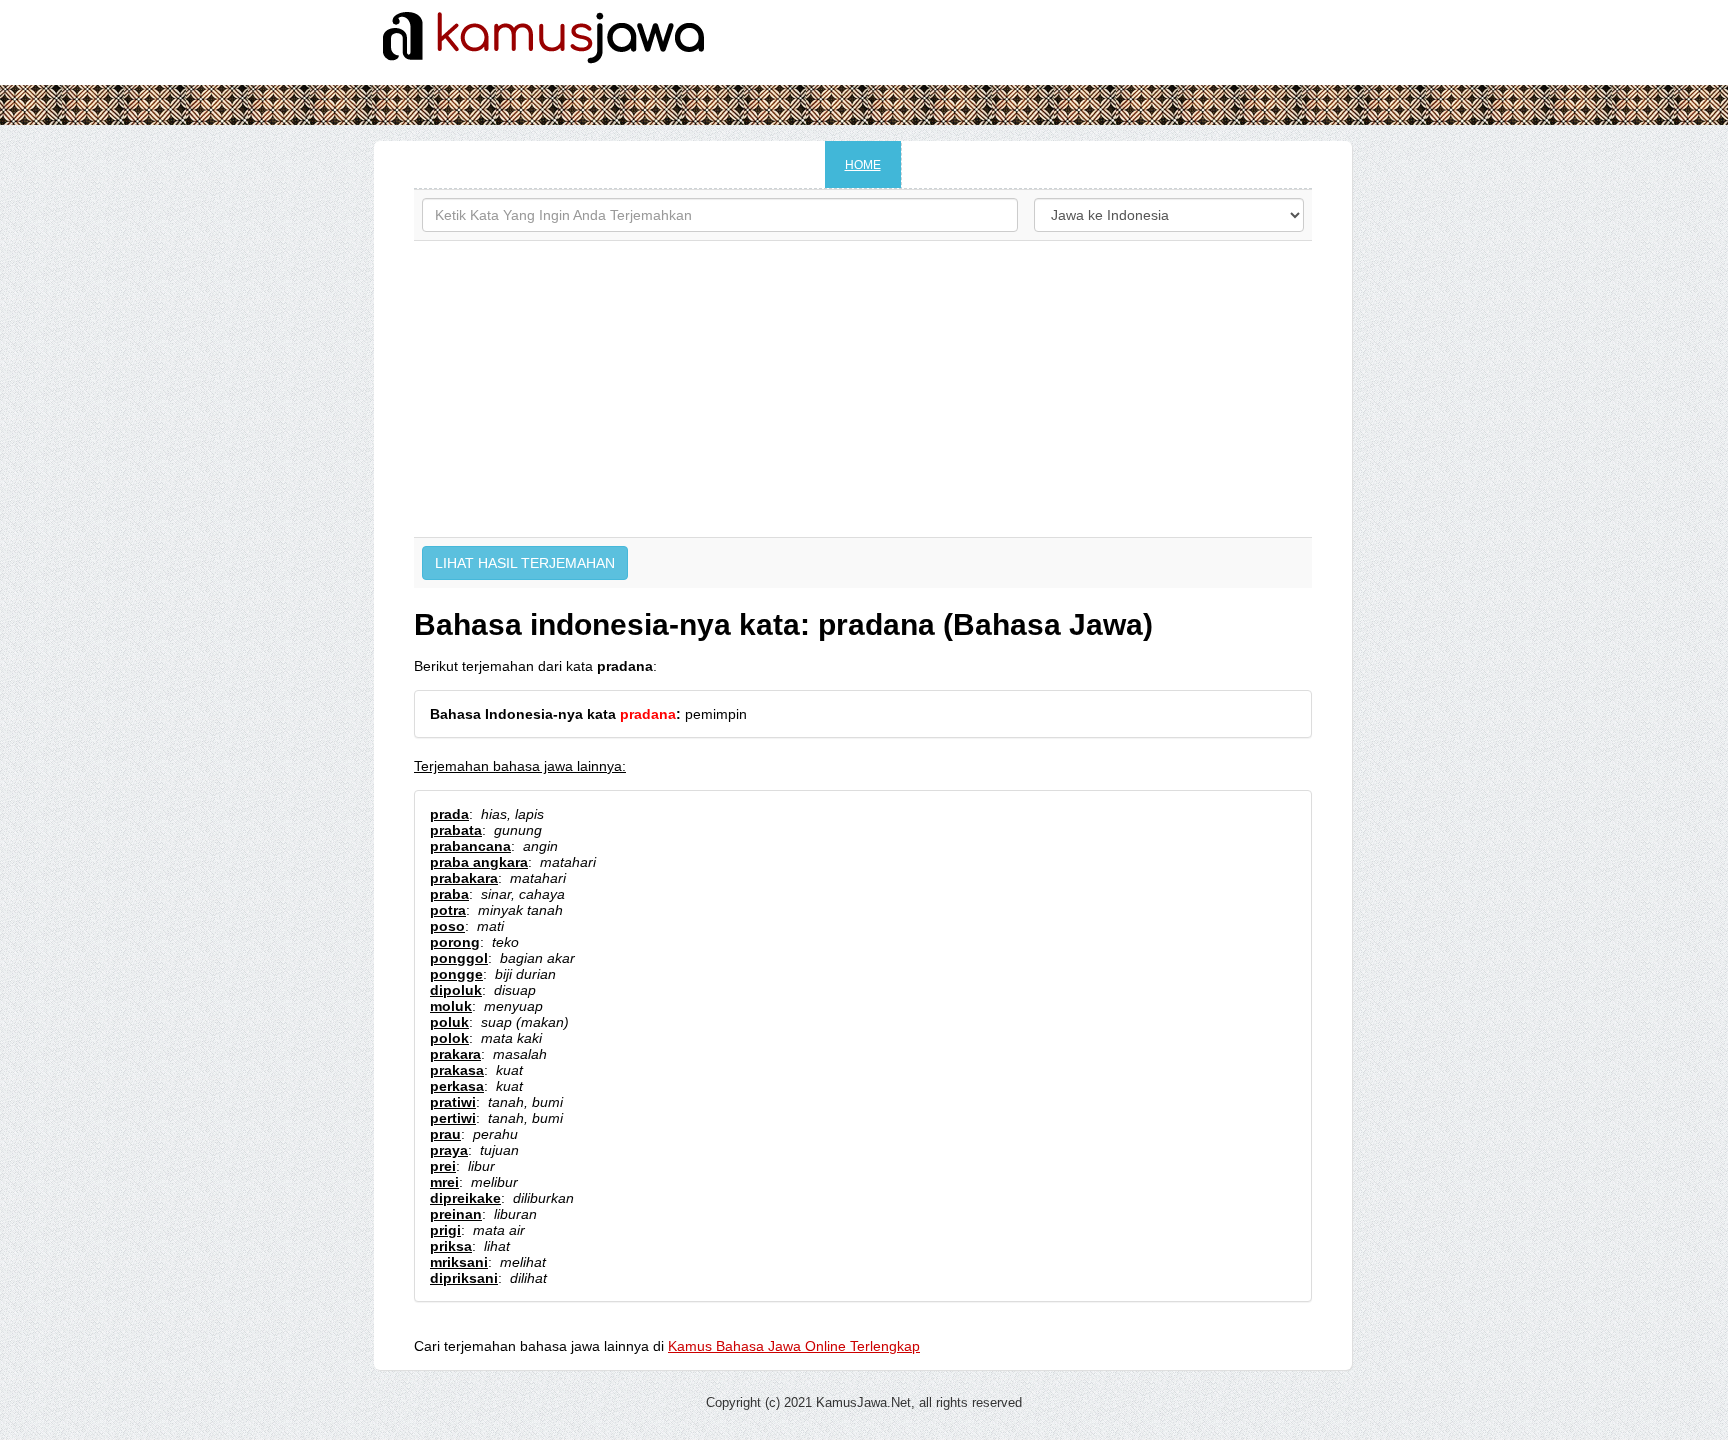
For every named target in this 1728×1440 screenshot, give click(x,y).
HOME (863, 165)
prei (443, 1166)
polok (449, 1038)
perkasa (457, 1086)
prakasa (457, 1070)
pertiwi (453, 1118)
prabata (456, 830)
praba (449, 894)
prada (449, 814)
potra (448, 910)
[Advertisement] (863, 389)
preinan (456, 1214)
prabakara (464, 878)
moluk (451, 1006)
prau (445, 1134)
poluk (449, 1022)
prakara (455, 1054)
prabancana (470, 846)
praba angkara (479, 862)
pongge (456, 974)
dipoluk (456, 990)
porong (455, 942)
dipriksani (464, 1278)
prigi (445, 1230)
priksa (451, 1246)
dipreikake (465, 1198)
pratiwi (453, 1102)
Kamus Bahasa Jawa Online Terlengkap (794, 1346)
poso (447, 926)
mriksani (459, 1262)
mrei (444, 1182)
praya (449, 1150)
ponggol (459, 958)
